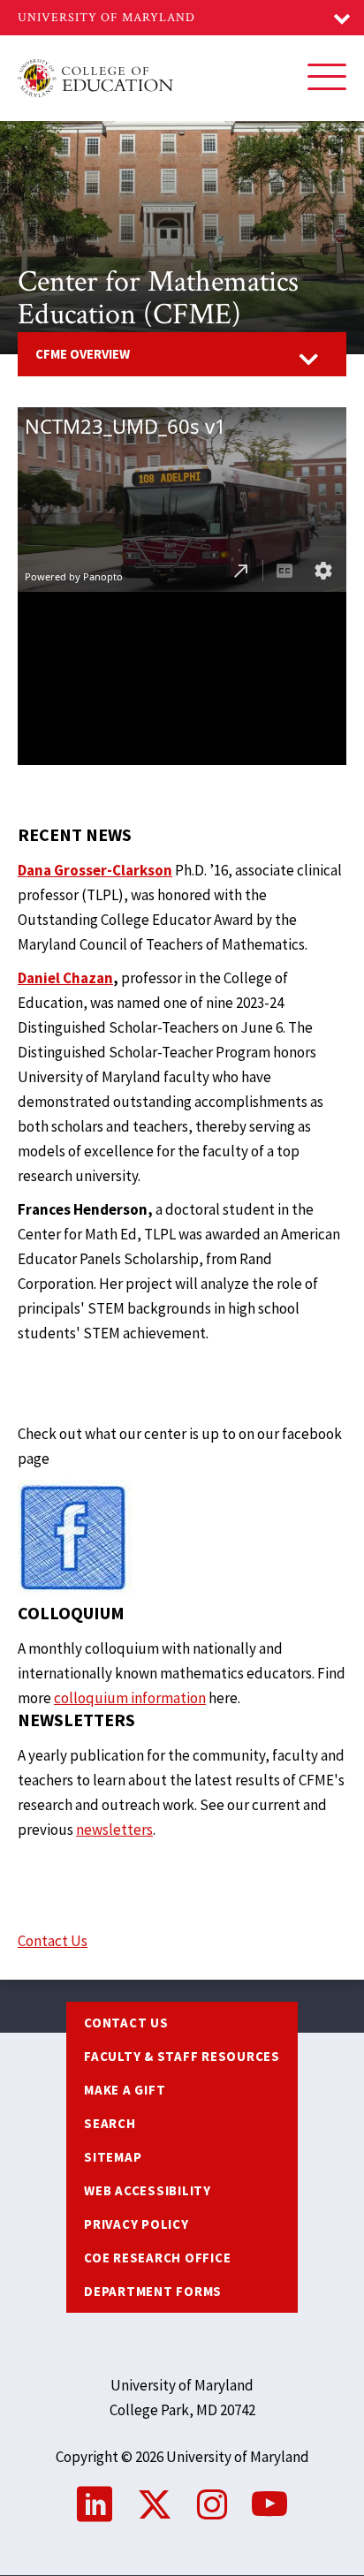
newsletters (114, 1830)
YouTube (269, 2504)
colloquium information (130, 1698)
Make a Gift (125, 2090)
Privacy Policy (136, 2224)
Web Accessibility (148, 2190)
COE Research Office (157, 2258)
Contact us (126, 2023)
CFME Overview (83, 354)
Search (110, 2123)
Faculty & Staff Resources (182, 2056)
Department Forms (153, 2291)
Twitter (155, 2504)
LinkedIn (95, 2504)
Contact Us (53, 1941)
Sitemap (113, 2157)
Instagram (212, 2504)
